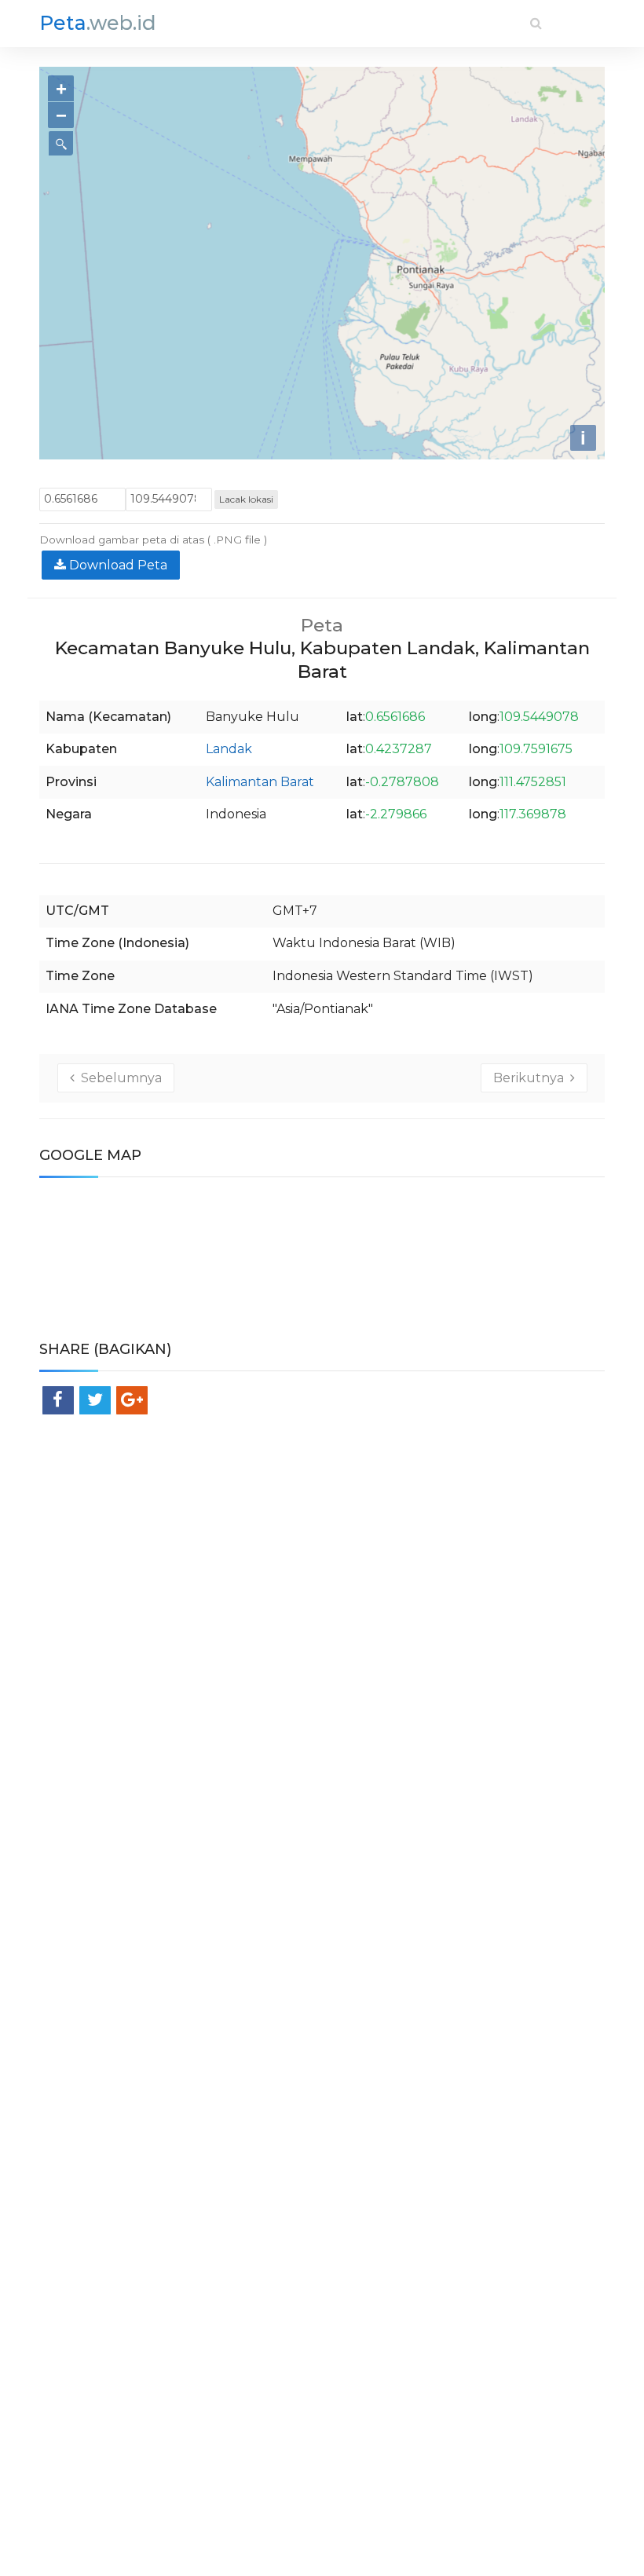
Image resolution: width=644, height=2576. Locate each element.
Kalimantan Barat (260, 782)
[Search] (536, 23)
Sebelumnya (118, 1078)
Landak (229, 749)
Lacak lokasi (246, 499)
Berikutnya (532, 1078)
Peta (98, 23)
